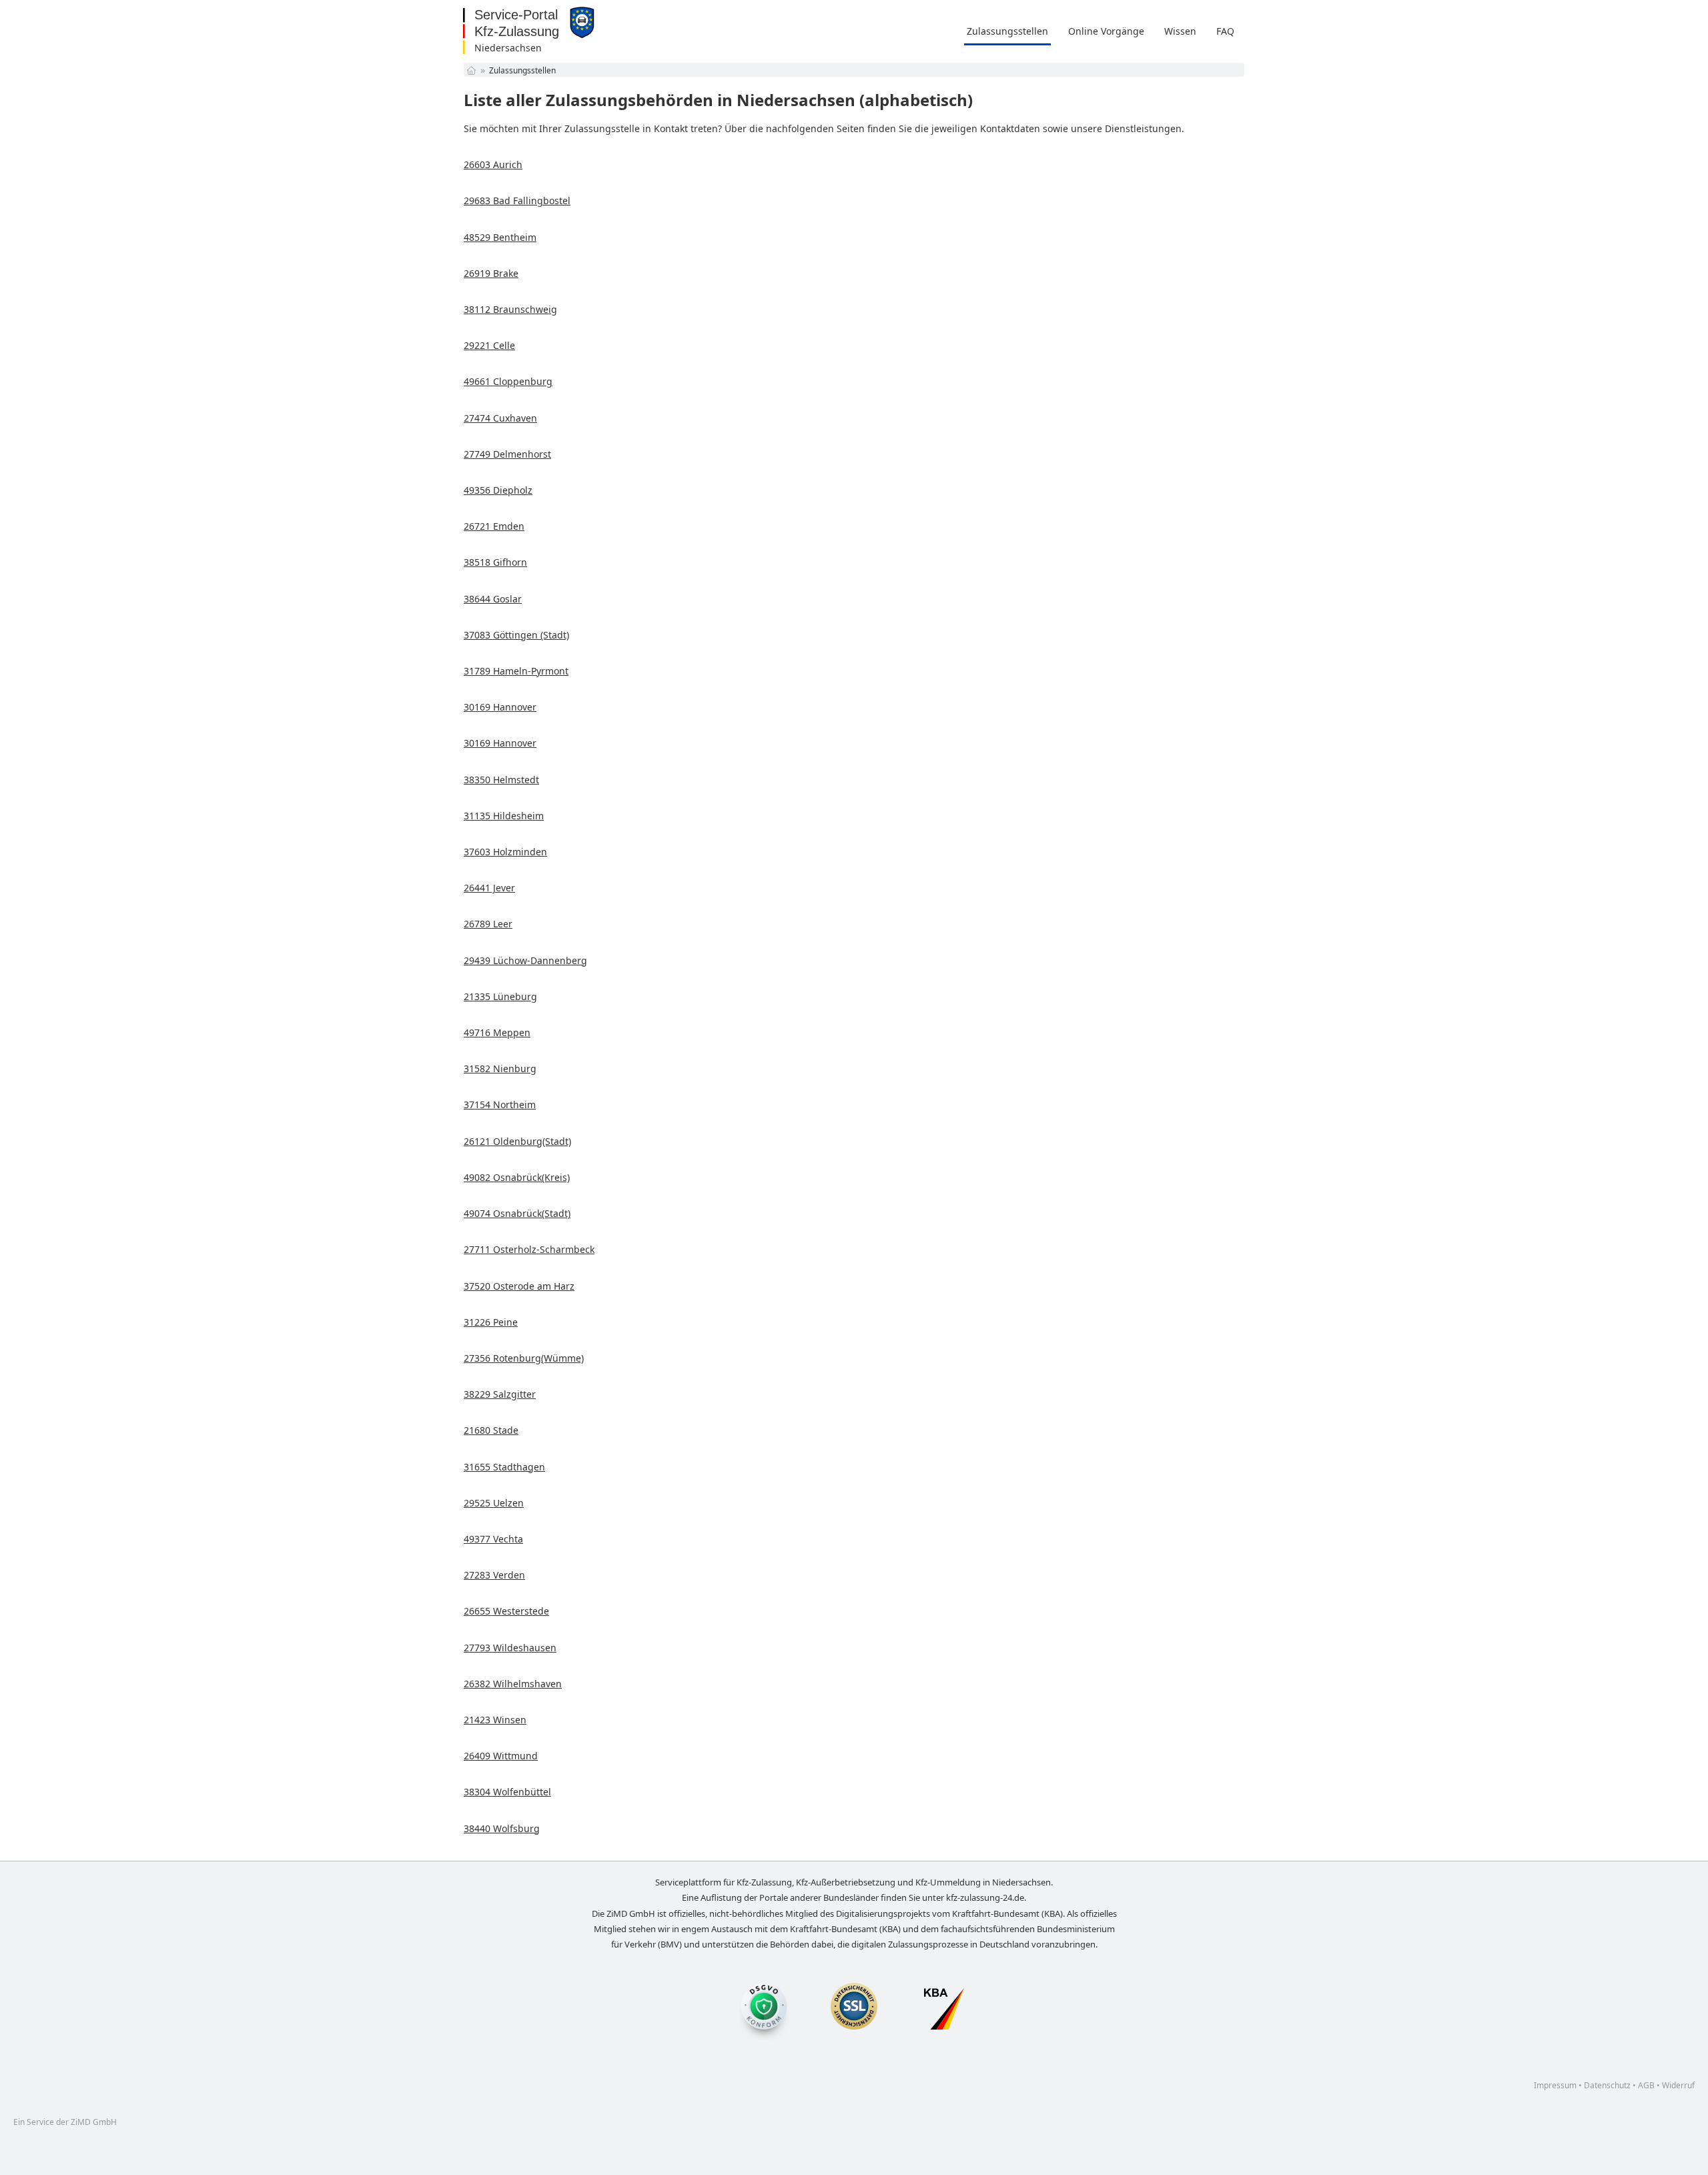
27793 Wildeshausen (510, 1648)
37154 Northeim (500, 1105)
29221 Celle (489, 345)
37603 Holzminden (505, 852)
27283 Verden (494, 1575)
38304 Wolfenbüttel (507, 1792)
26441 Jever (489, 888)
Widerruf (1678, 2085)
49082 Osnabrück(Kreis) (517, 1177)
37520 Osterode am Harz (519, 1286)
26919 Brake (491, 273)
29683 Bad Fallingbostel (517, 200)
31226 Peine (491, 1322)
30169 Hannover (500, 707)
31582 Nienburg (500, 1068)
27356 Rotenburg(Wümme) (524, 1358)
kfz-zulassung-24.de (985, 1897)
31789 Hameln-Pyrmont (516, 671)
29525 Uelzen (494, 1503)
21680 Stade (491, 1430)
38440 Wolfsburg (502, 1828)
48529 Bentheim (500, 237)
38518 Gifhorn (495, 562)
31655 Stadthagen (504, 1467)
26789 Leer (488, 924)
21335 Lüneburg (500, 996)
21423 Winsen (495, 1720)
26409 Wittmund (501, 1756)
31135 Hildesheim (504, 816)
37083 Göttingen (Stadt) (516, 635)
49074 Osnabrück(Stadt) (517, 1213)
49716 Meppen (497, 1032)
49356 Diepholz (498, 490)
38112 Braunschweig (510, 309)
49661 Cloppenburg (508, 381)
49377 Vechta (493, 1539)
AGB (1646, 2085)
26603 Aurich (493, 164)
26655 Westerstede (506, 1611)
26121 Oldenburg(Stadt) (517, 1141)
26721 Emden (494, 526)
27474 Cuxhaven (500, 418)
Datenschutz (1607, 2085)
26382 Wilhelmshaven (513, 1684)
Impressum (1555, 2085)
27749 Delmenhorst (507, 454)
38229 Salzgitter (500, 1394)
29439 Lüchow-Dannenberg (525, 960)
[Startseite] (471, 70)
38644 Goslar (493, 599)
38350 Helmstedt (501, 780)
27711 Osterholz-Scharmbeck (529, 1249)
